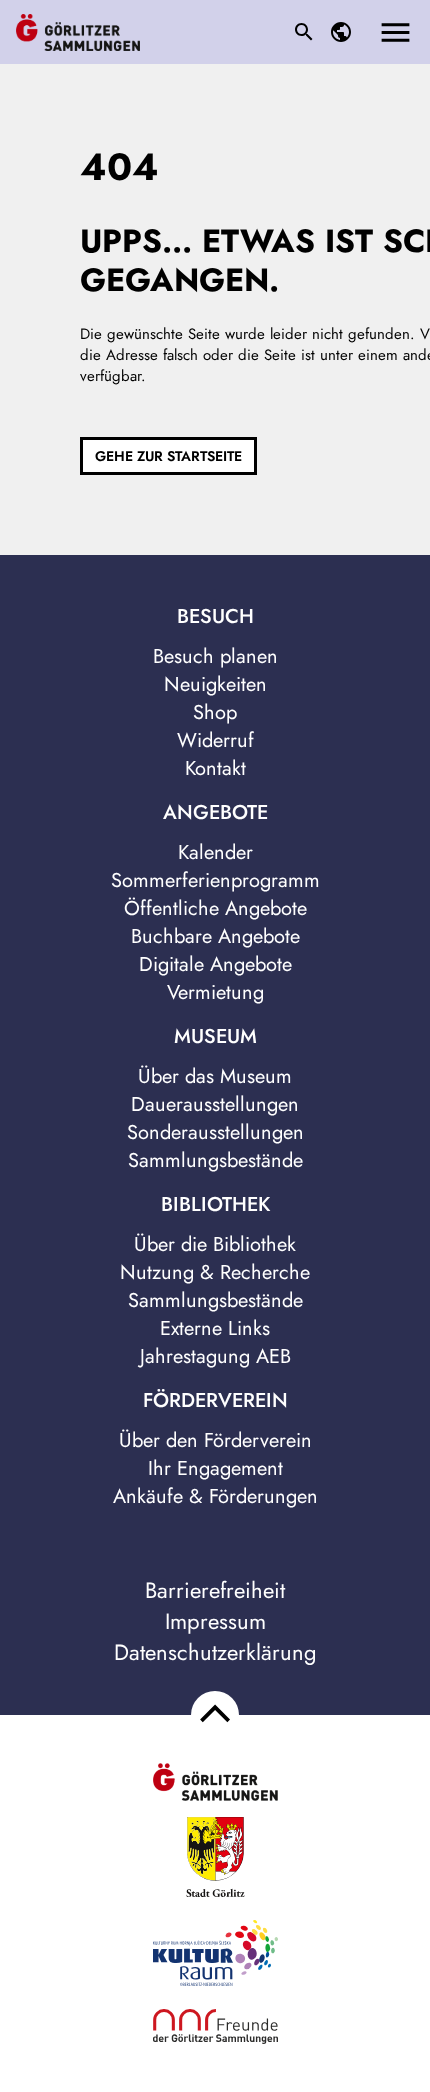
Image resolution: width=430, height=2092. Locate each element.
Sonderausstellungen (215, 1132)
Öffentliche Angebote (215, 908)
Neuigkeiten (215, 684)
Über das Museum (215, 1076)
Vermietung (215, 992)
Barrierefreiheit (215, 1590)
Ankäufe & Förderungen (215, 1496)
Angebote (215, 813)
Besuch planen (215, 656)
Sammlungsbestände (215, 1160)
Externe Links (215, 1328)
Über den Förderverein (215, 1440)
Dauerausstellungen (215, 1104)
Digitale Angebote (215, 964)
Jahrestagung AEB (215, 1356)
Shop (215, 712)
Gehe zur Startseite (168, 456)
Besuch (215, 617)
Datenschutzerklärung (215, 1652)
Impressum (215, 1621)
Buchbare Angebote (215, 936)
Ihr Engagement (215, 1468)
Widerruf (215, 740)
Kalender (215, 852)
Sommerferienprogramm (215, 880)
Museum (215, 1037)
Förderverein (215, 1401)
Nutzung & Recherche (215, 1272)
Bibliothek (215, 1205)
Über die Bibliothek (215, 1244)
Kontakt (215, 768)
